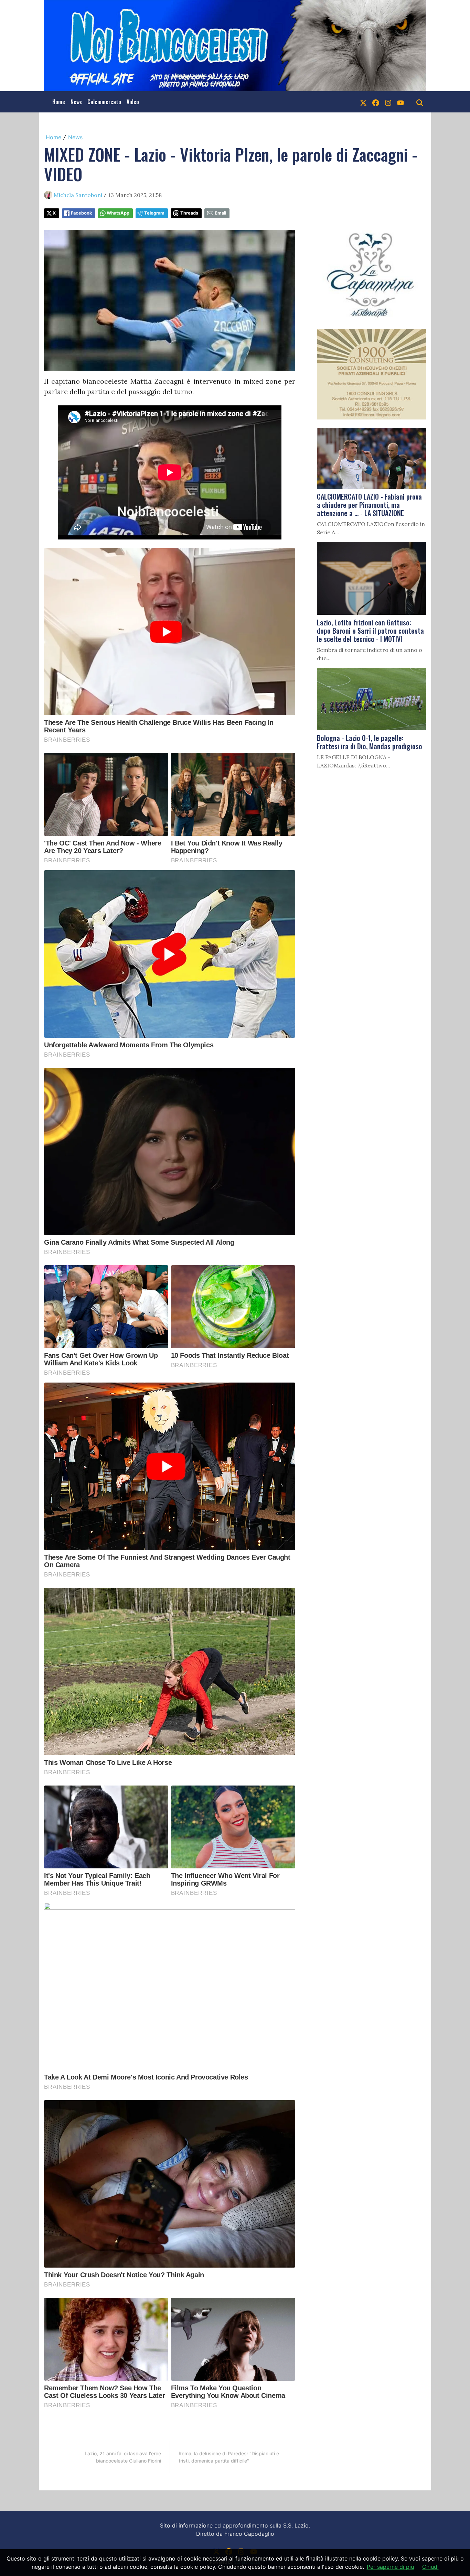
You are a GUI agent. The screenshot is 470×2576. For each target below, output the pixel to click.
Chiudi (430, 2567)
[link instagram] (388, 102)
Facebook (81, 213)
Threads (189, 213)
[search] (420, 102)
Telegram (154, 213)
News (76, 102)
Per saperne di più (390, 2567)
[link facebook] (376, 102)
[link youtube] (400, 102)
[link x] (363, 102)
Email (220, 213)
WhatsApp (118, 213)
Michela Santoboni (78, 195)
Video (133, 102)
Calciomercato (104, 102)
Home (59, 102)
